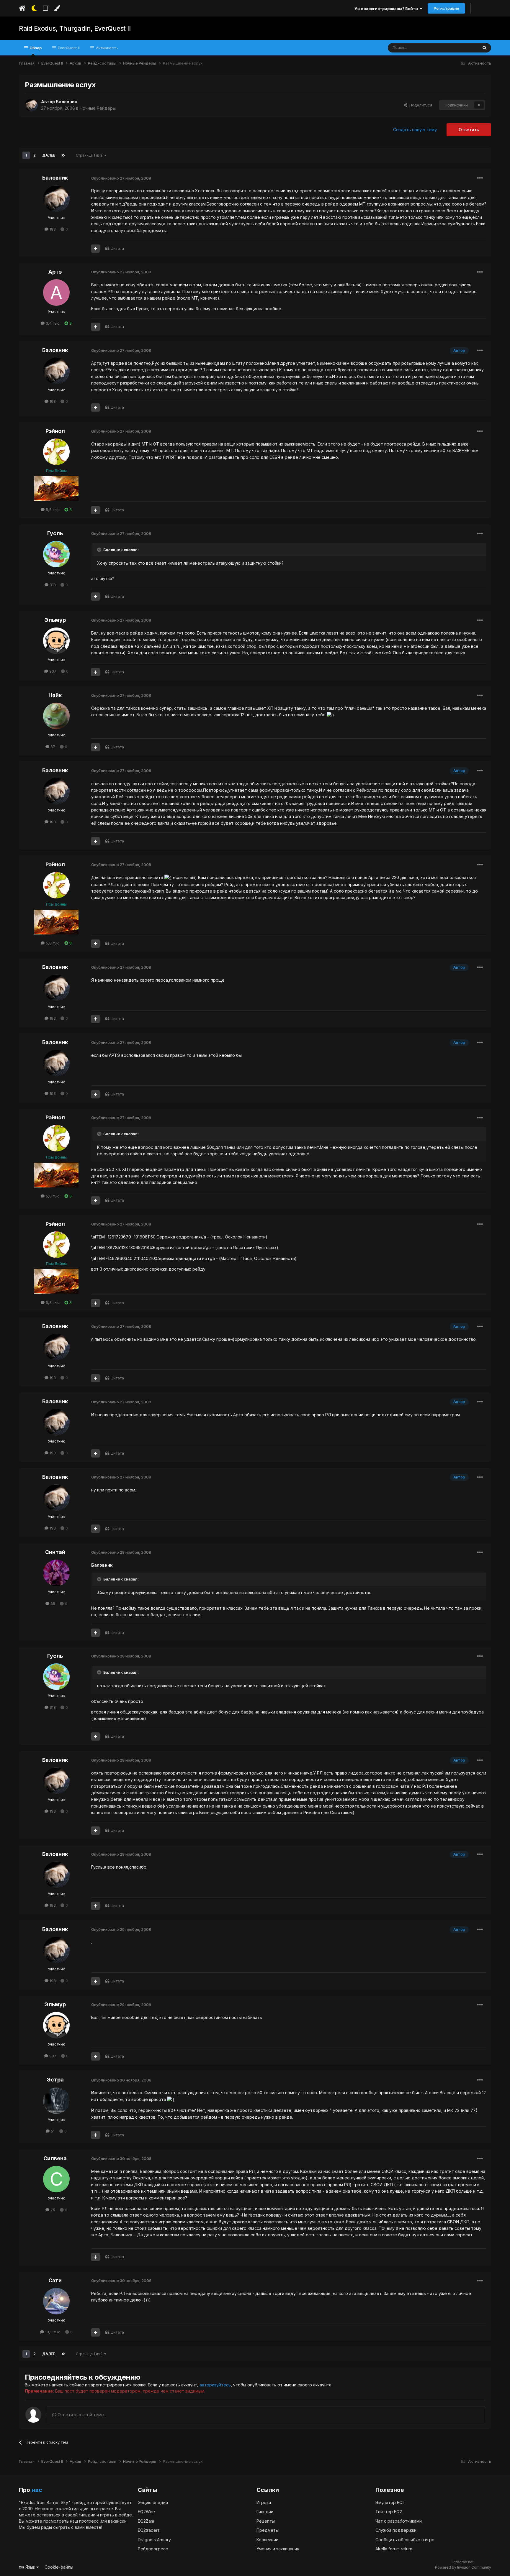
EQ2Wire (146, 2512)
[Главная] (22, 8)
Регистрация (446, 8)
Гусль (55, 533)
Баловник (66, 102)
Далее (49, 155)
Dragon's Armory (154, 2540)
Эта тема (462, 48)
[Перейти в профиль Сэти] (56, 2301)
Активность (106, 48)
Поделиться (420, 105)
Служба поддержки (396, 2530)
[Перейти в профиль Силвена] (56, 2179)
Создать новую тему (415, 130)
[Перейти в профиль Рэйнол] (56, 452)
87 (52, 747)
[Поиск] (484, 48)
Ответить (469, 130)
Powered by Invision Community (463, 2567)
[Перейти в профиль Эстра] (56, 2101)
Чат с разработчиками (399, 2521)
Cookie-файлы (59, 2567)
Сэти (55, 2280)
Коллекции (267, 2540)
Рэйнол (55, 431)
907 (52, 671)
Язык (30, 2567)
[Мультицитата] (95, 249)
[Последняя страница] (63, 155)
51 (52, 2131)
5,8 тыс (52, 510)
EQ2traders (149, 2530)
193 (52, 229)
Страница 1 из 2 (90, 155)
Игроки (264, 2502)
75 (52, 2210)
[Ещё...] (480, 178)
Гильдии (265, 2512)
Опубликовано (121, 178)
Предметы (268, 2530)
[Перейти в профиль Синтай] (56, 1573)
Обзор (35, 48)
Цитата (117, 248)
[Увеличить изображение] (330, 715)
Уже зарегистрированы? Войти (387, 9)
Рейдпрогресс (153, 2549)
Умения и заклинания (278, 2549)
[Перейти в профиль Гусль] (56, 554)
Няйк (55, 695)
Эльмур (55, 620)
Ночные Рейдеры (98, 108)
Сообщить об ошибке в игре (405, 2540)
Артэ (55, 272)
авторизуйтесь (215, 2385)
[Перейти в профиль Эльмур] (56, 641)
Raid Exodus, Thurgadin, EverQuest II (75, 28)
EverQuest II (68, 48)
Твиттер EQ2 (389, 2512)
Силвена (55, 2158)
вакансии (117, 2521)
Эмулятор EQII (390, 2502)
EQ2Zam (146, 2521)
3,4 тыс (52, 323)
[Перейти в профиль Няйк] (56, 716)
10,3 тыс (52, 2332)
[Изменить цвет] (57, 8)
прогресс (89, 2521)
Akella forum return (394, 2549)
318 (52, 585)
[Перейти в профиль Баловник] (31, 105)
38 (52, 1604)
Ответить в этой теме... (81, 2415)
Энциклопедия (153, 2502)
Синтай (55, 1552)
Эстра (55, 2080)
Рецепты (266, 2521)
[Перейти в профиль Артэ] (56, 293)
